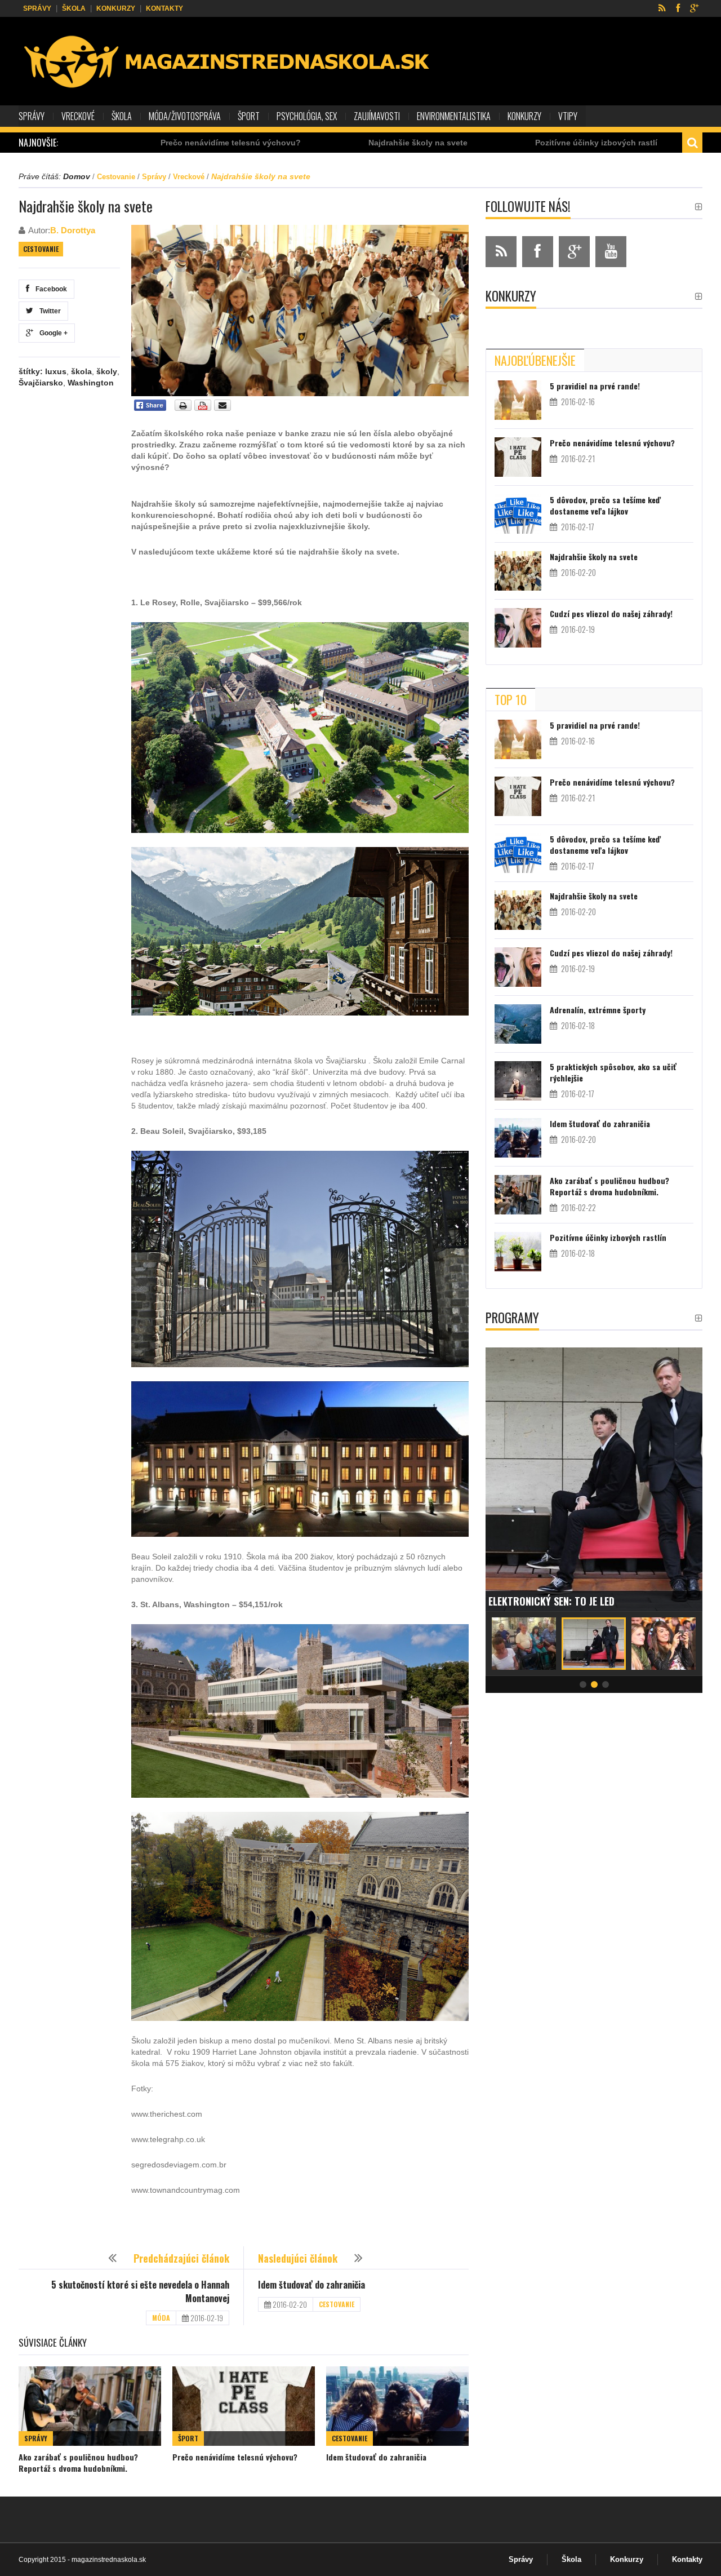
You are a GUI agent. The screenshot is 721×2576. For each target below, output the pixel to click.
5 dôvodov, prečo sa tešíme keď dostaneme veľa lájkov (605, 505)
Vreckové (78, 116)
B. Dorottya (73, 230)
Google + (52, 333)
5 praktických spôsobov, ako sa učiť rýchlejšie (613, 1072)
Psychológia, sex (307, 116)
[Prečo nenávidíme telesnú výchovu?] (244, 2406)
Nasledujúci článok (298, 2258)
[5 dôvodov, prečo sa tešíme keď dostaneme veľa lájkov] (518, 514)
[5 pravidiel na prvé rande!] (518, 400)
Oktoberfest (519, 1601)
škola (81, 371)
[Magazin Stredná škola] (228, 63)
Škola (74, 8)
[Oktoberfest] (594, 1479)
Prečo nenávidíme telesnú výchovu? (117, 143)
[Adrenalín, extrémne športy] (518, 1024)
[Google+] (694, 8)
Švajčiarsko (41, 383)
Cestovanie (116, 177)
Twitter (48, 311)
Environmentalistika (454, 116)
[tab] (535, 360)
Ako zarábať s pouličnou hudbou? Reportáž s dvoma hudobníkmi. (78, 2462)
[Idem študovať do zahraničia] (397, 2406)
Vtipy (568, 116)
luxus (56, 371)
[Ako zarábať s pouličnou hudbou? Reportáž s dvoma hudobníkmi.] (90, 2406)
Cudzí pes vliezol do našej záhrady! (611, 613)
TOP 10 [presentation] (511, 699)
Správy (37, 8)
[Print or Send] (204, 409)
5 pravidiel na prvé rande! (595, 386)
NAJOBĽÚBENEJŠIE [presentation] (535, 360)
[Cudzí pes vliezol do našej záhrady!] (518, 628)
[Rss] (662, 8)
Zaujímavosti (377, 116)
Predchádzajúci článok (181, 2258)
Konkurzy (116, 8)
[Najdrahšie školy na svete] (518, 571)
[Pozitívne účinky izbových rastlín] (518, 1252)
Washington (91, 383)
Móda (161, 2318)
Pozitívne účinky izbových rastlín (486, 143)
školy (107, 371)
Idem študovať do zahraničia (311, 2285)
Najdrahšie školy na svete (305, 143)
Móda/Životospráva (185, 116)
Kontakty (164, 8)
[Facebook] (678, 8)
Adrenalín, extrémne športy (598, 1010)
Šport (249, 116)
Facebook (50, 289)
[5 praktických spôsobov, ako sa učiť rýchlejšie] (518, 1081)
